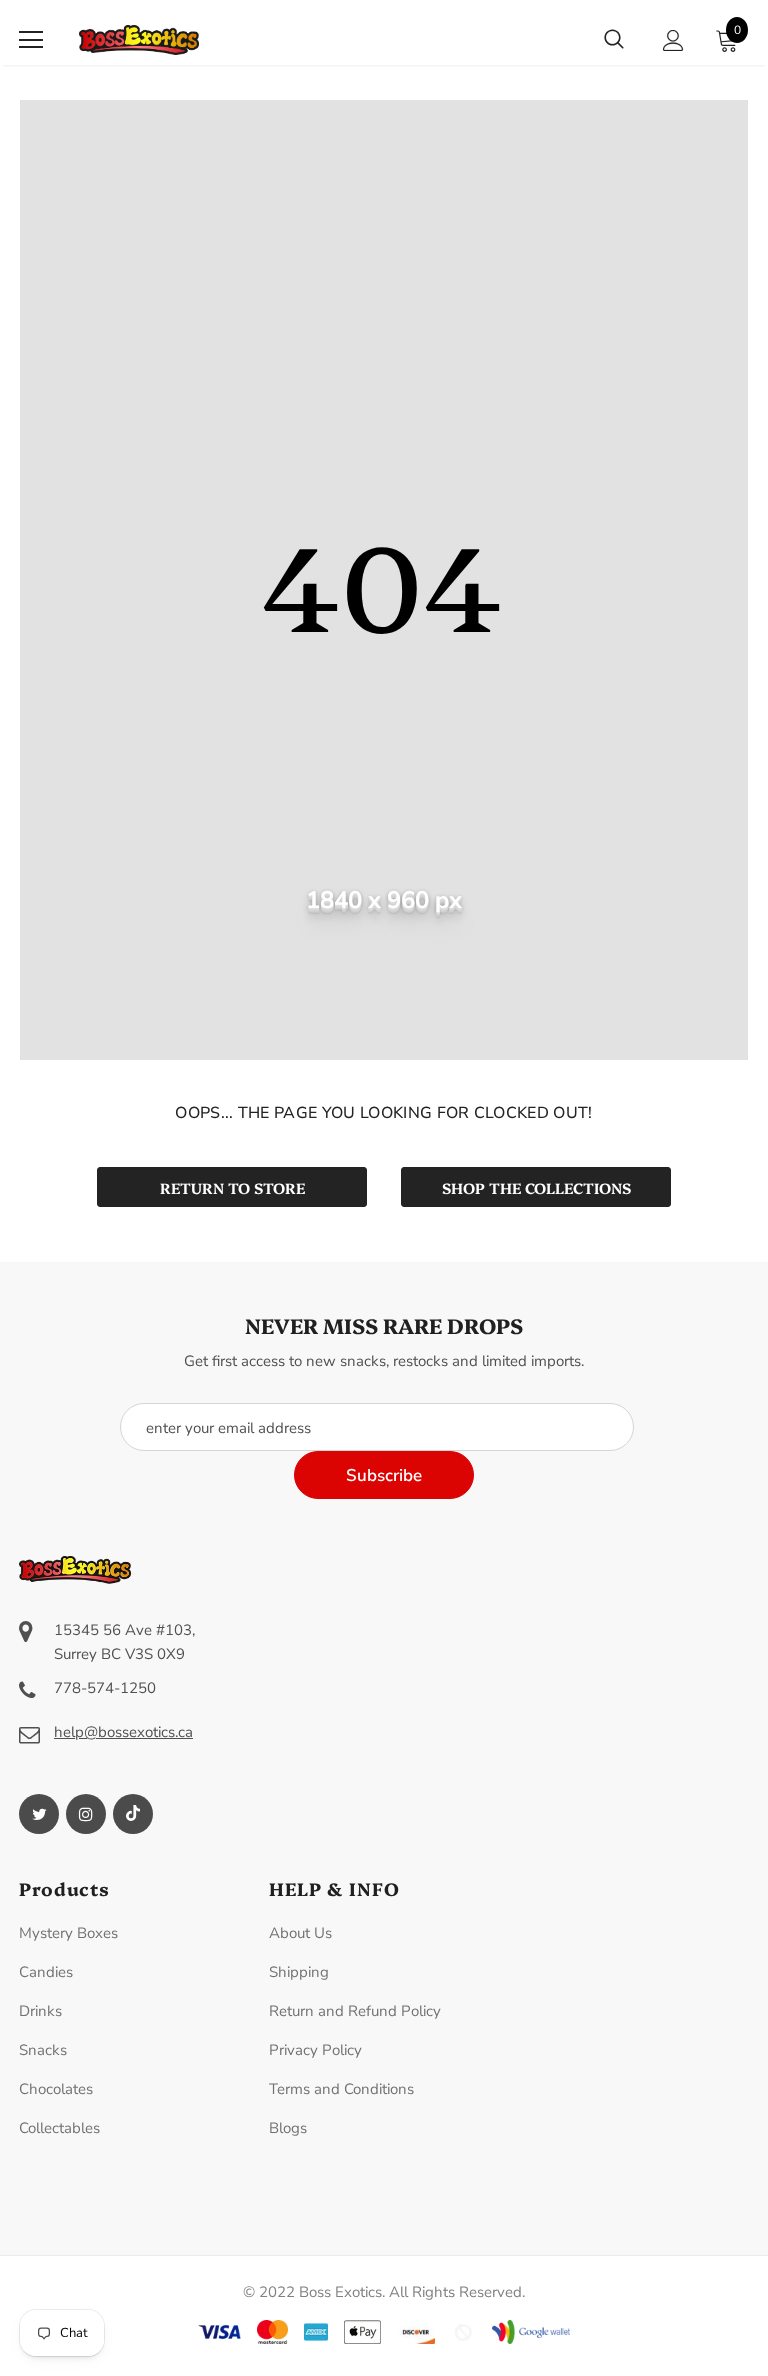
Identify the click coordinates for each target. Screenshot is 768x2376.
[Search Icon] (614, 40)
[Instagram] (86, 1814)
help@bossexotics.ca (123, 1732)
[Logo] (139, 40)
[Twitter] (39, 1814)
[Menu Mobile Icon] (31, 40)
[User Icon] (673, 40)
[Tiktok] (133, 1814)
